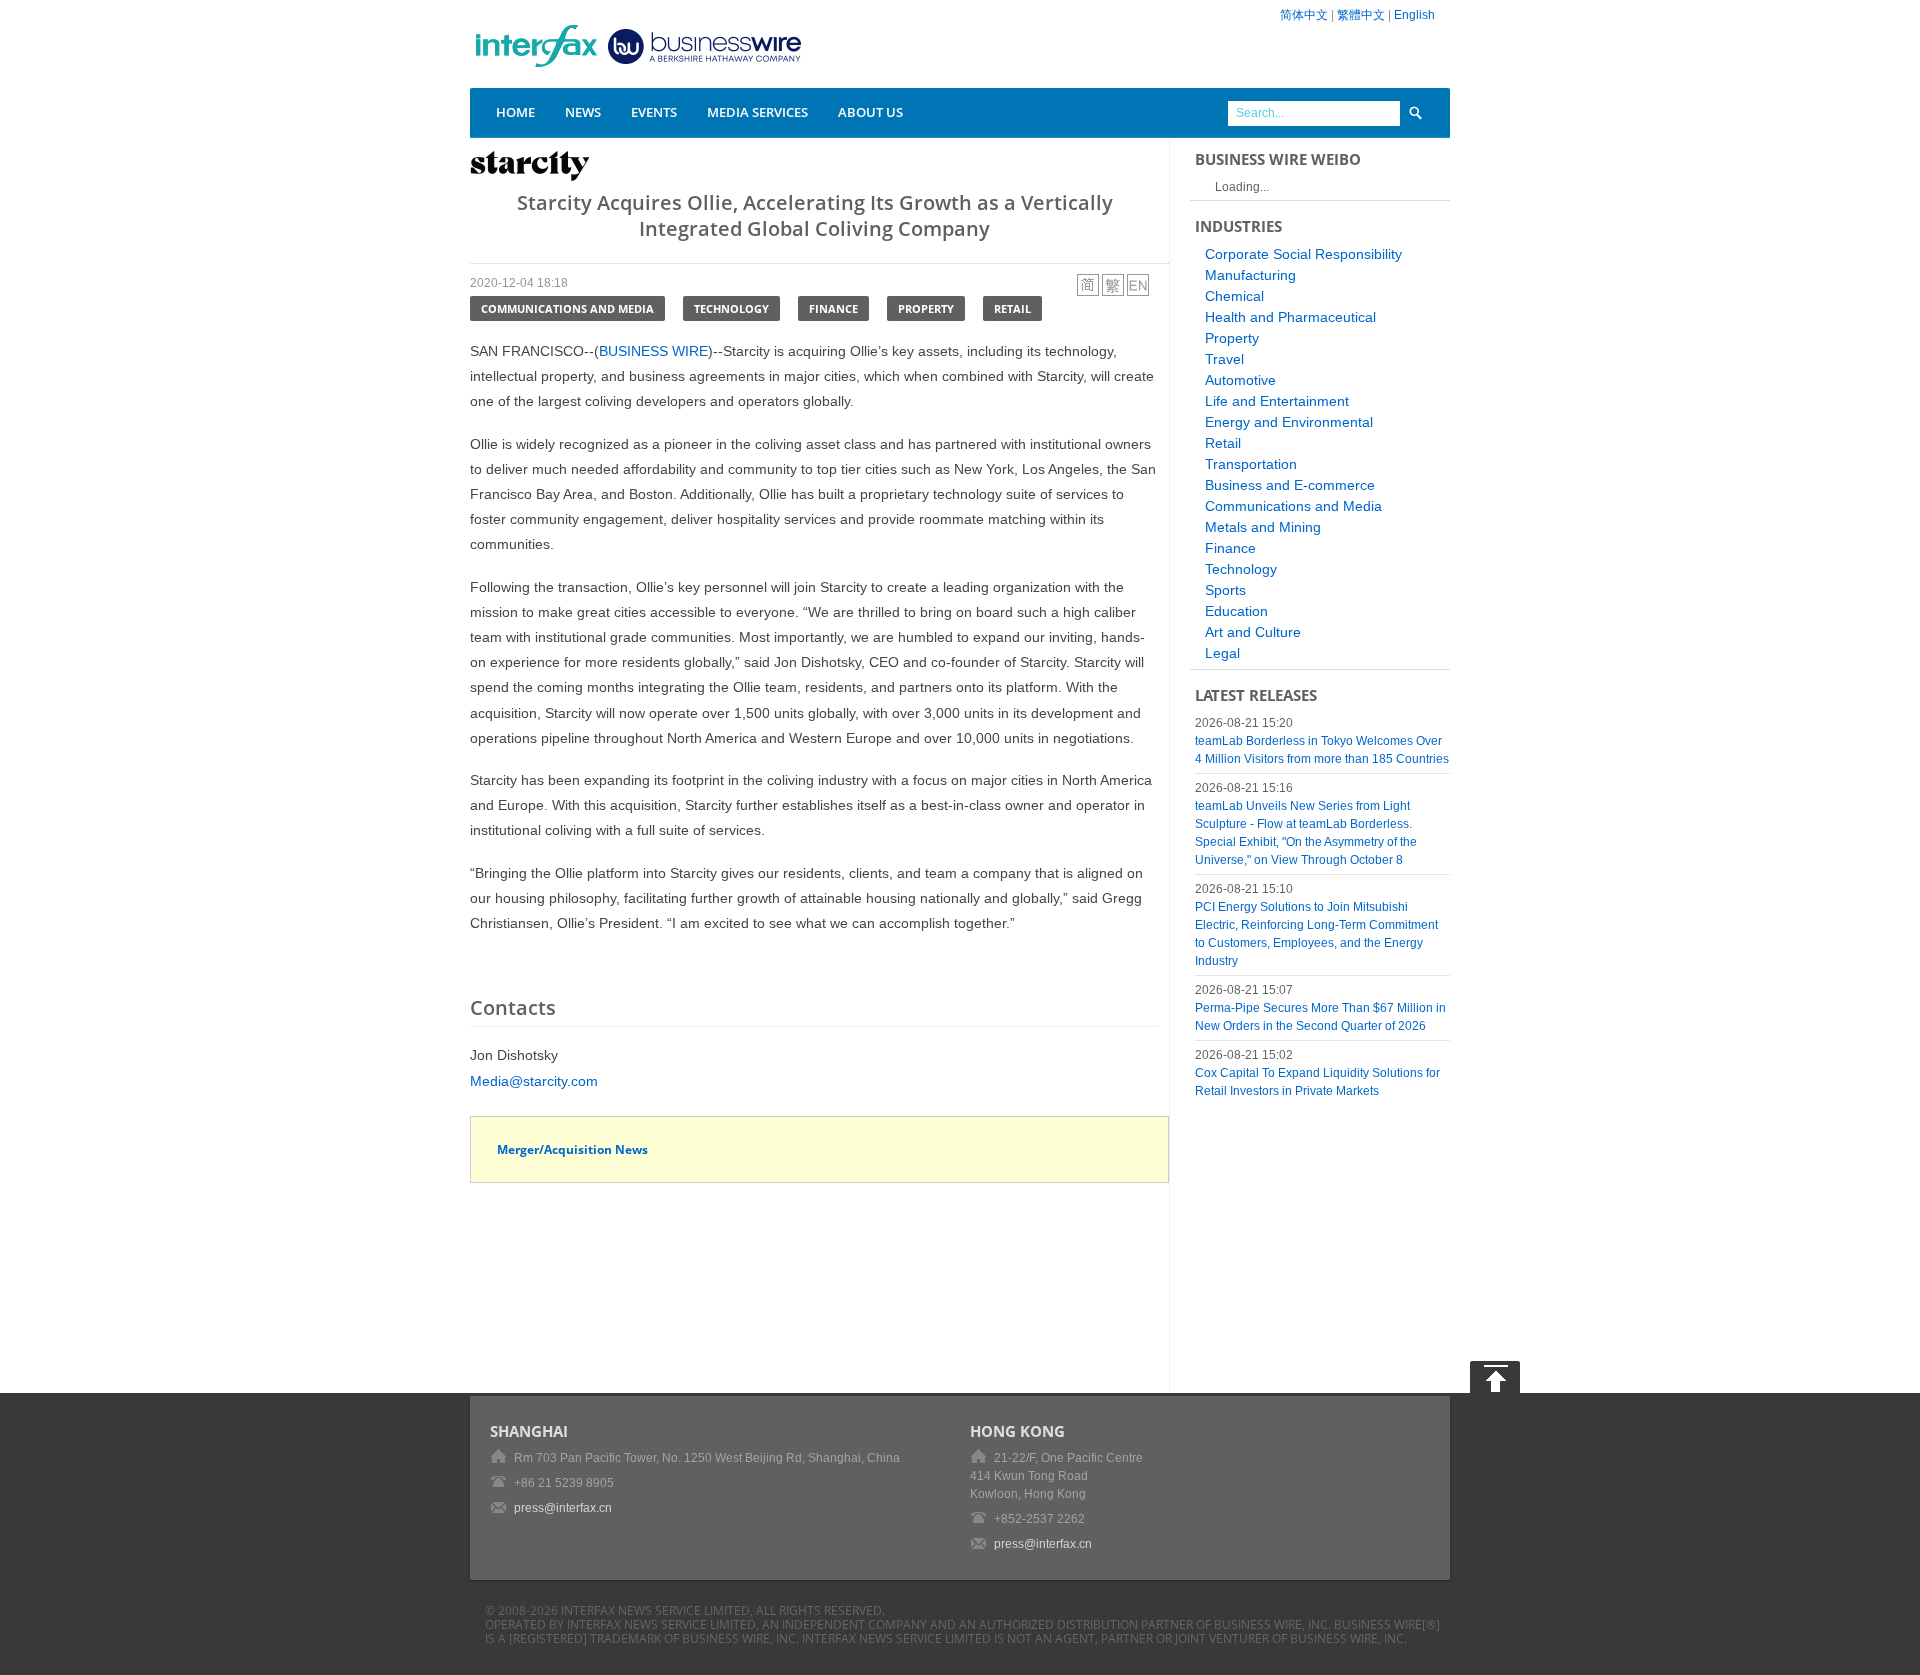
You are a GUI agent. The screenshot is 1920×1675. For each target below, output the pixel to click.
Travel (1224, 359)
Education (1236, 611)
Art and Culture (1253, 632)
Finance (833, 308)
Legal (1222, 653)
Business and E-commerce (1290, 485)
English (1414, 15)
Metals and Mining (1263, 527)
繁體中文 (1361, 15)
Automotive (1240, 380)
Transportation (1251, 464)
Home (515, 112)
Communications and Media (567, 308)
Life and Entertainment (1277, 401)
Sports (1225, 590)
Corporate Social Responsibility (1303, 254)
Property (926, 308)
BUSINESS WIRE (653, 351)
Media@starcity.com (534, 1081)
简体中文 (1304, 15)
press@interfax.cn (563, 1508)
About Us (870, 112)
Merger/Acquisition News (572, 1149)
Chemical (1234, 296)
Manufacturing (1250, 275)
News (583, 112)
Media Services (757, 112)
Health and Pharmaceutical (1290, 317)
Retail (1012, 308)
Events (654, 112)
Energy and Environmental (1289, 422)
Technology (731, 308)
